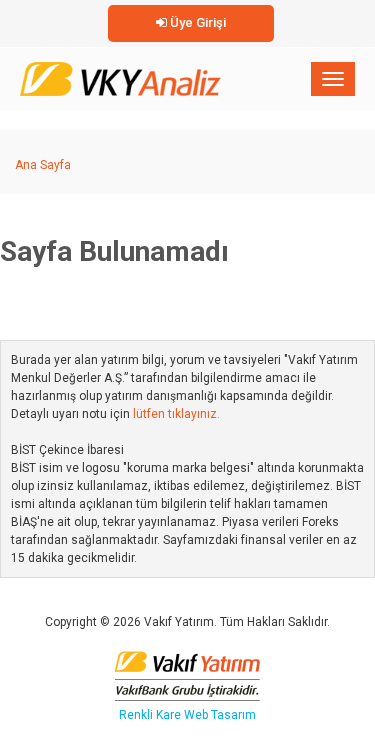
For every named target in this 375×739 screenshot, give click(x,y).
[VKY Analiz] (120, 75)
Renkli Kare (151, 715)
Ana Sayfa (43, 165)
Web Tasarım (220, 715)
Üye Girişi (196, 22)
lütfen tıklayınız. (176, 414)
